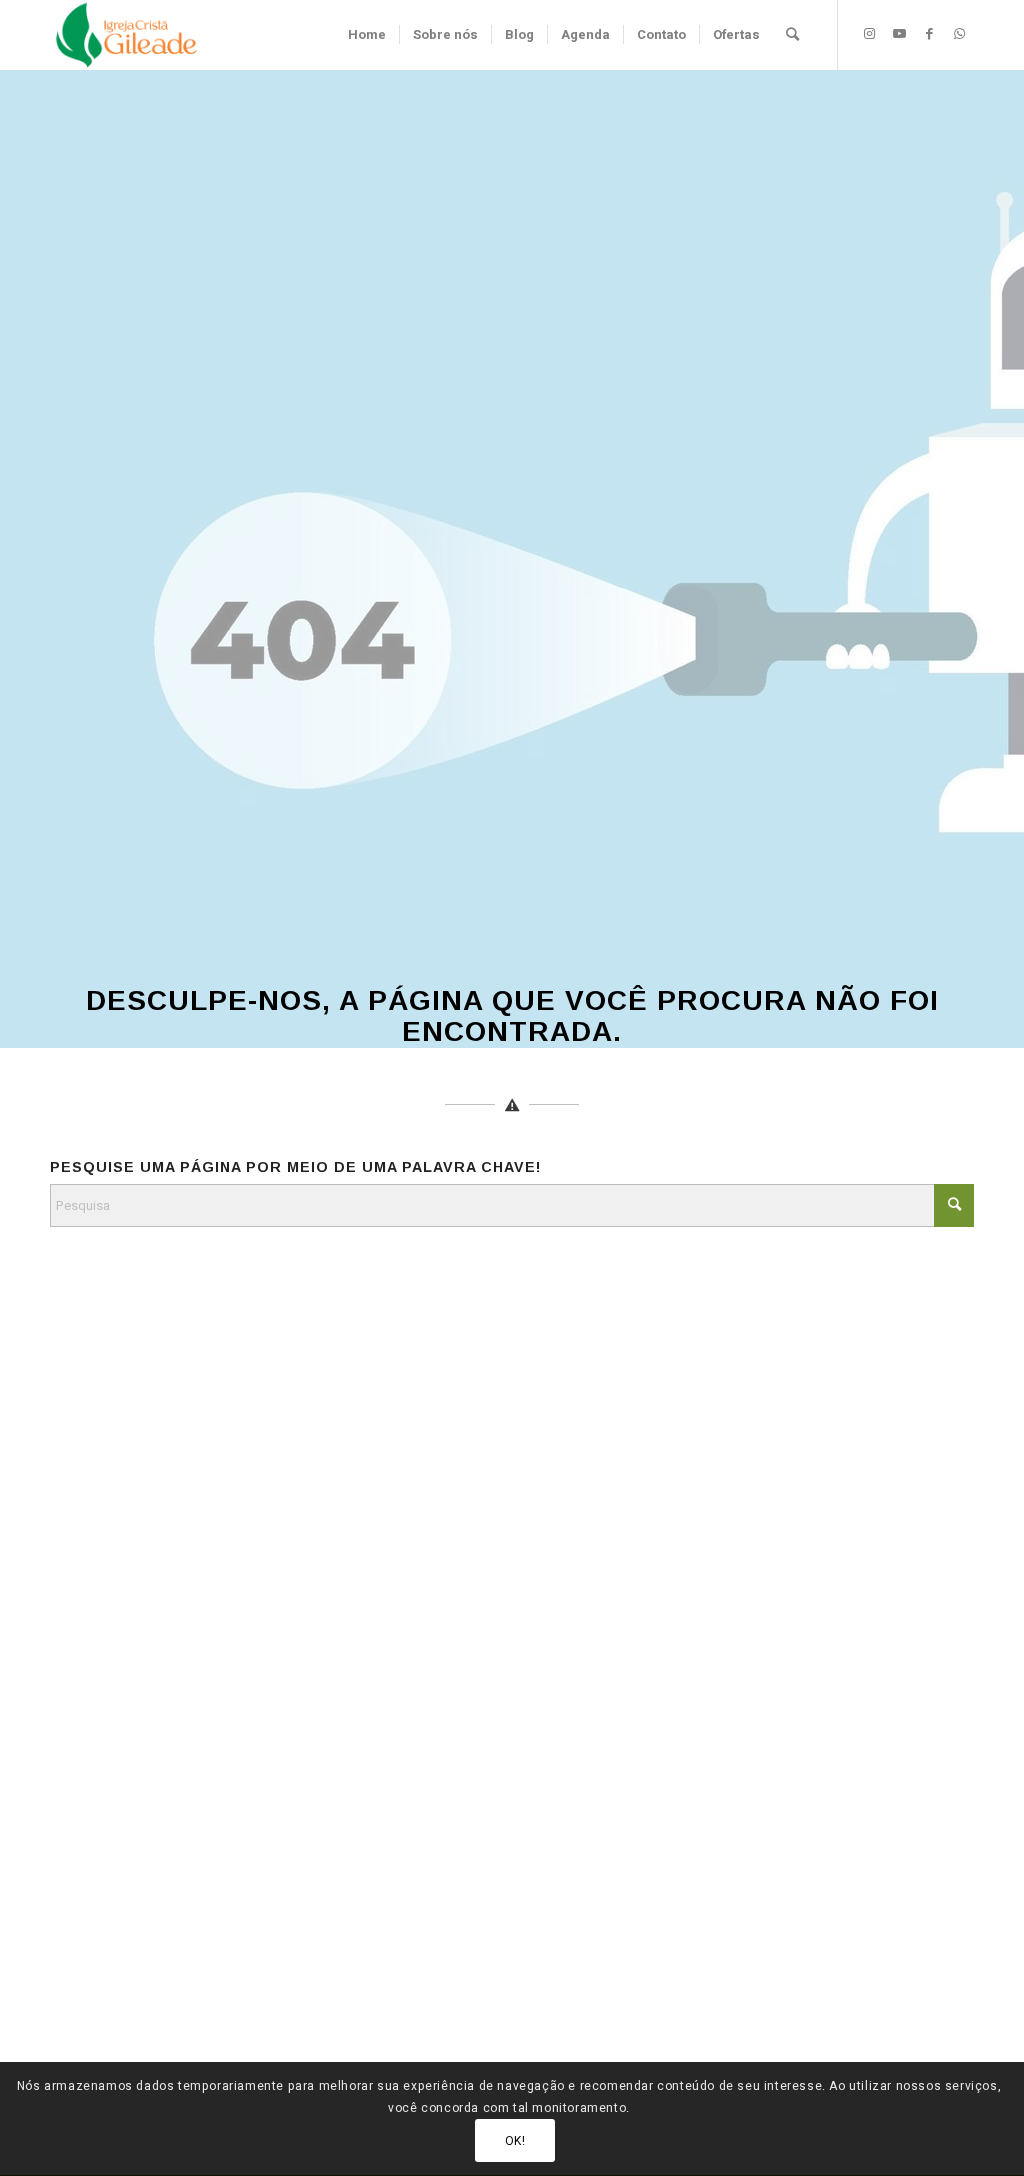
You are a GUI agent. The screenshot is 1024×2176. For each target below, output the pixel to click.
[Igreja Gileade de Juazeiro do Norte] (126, 35)
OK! (515, 2141)
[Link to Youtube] (899, 34)
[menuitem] (367, 35)
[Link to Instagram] (869, 34)
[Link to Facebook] (929, 34)
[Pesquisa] (792, 35)
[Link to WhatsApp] (959, 34)
